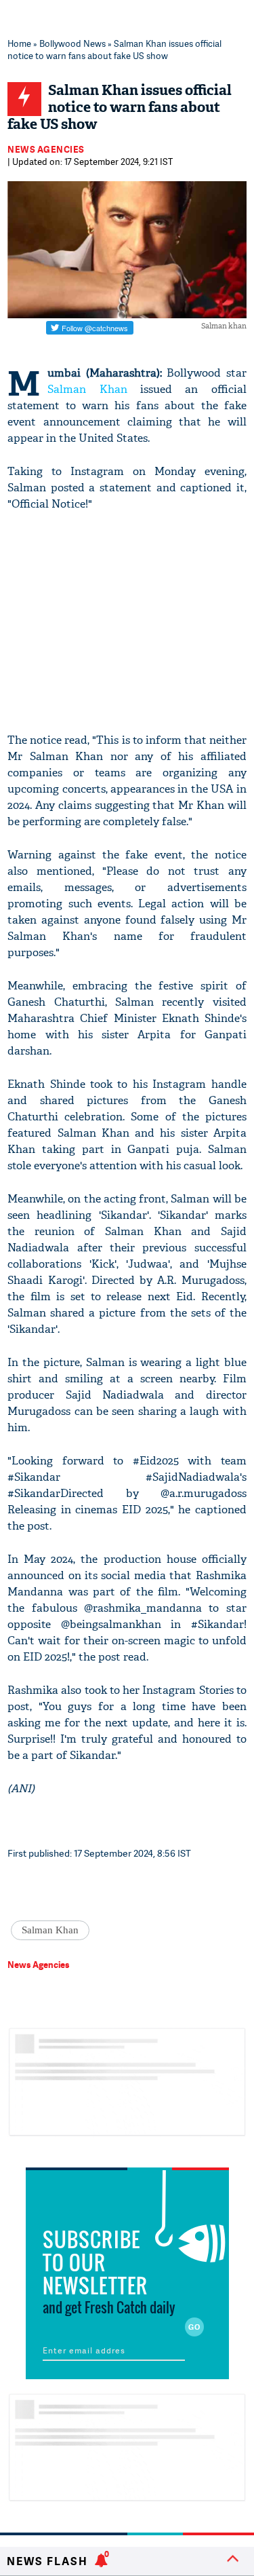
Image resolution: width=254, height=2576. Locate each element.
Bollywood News (72, 43)
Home (19, 43)
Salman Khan (87, 389)
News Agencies (46, 149)
